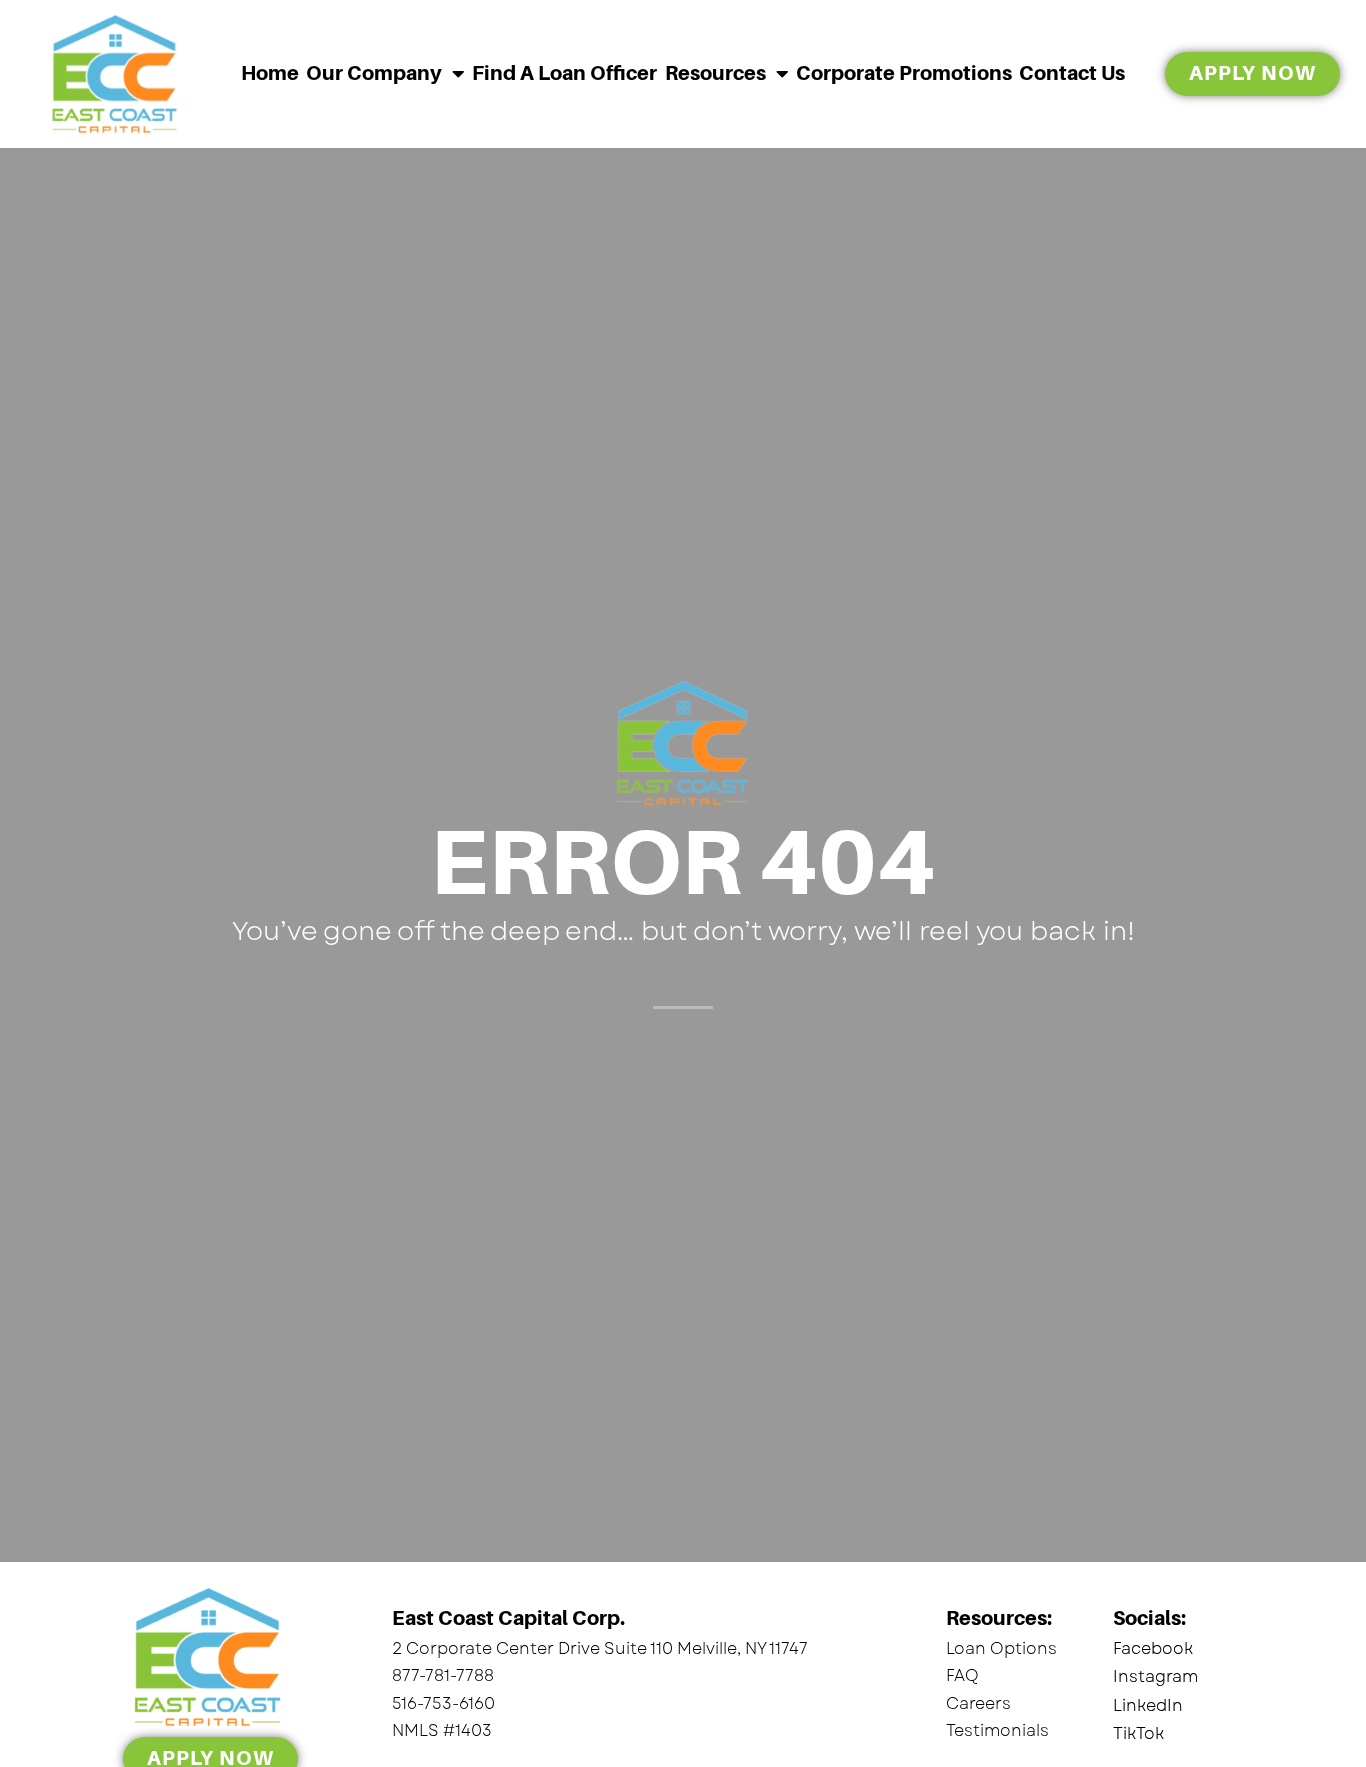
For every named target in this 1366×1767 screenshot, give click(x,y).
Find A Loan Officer (564, 73)
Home (270, 73)
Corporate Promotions (904, 73)
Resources (715, 73)
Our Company (374, 73)
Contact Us (1072, 73)
